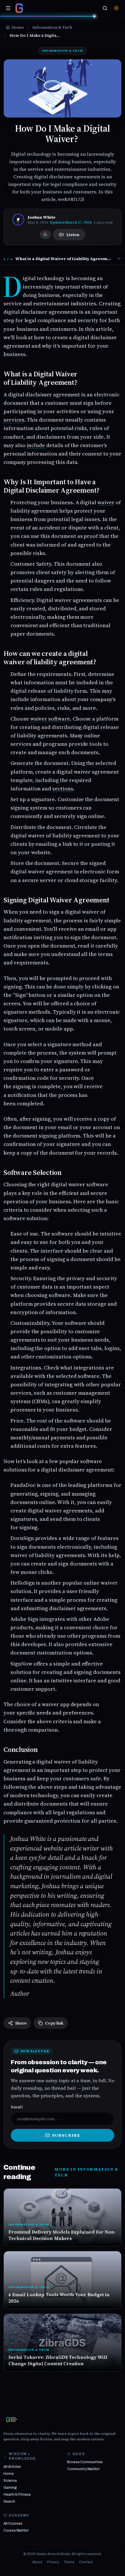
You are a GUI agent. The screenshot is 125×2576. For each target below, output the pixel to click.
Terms (69, 2562)
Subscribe (66, 2135)
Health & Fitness (17, 2495)
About (37, 2562)
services (14, 420)
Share (21, 2023)
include (36, 445)
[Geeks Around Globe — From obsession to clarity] (19, 8)
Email (17, 2107)
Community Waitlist (83, 2469)
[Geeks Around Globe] (12, 2419)
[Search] (105, 8)
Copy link (54, 2023)
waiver (106, 502)
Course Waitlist (16, 2530)
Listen (73, 235)
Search (9, 2501)
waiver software (50, 719)
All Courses (13, 2524)
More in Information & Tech (86, 2172)
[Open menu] (8, 8)
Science (10, 2481)
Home (9, 2474)
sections (63, 789)
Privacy (53, 2562)
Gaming (10, 2488)
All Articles (12, 2467)
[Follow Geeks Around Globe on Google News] (45, 235)
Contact (86, 2562)
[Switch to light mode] (116, 8)
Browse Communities (85, 2462)
